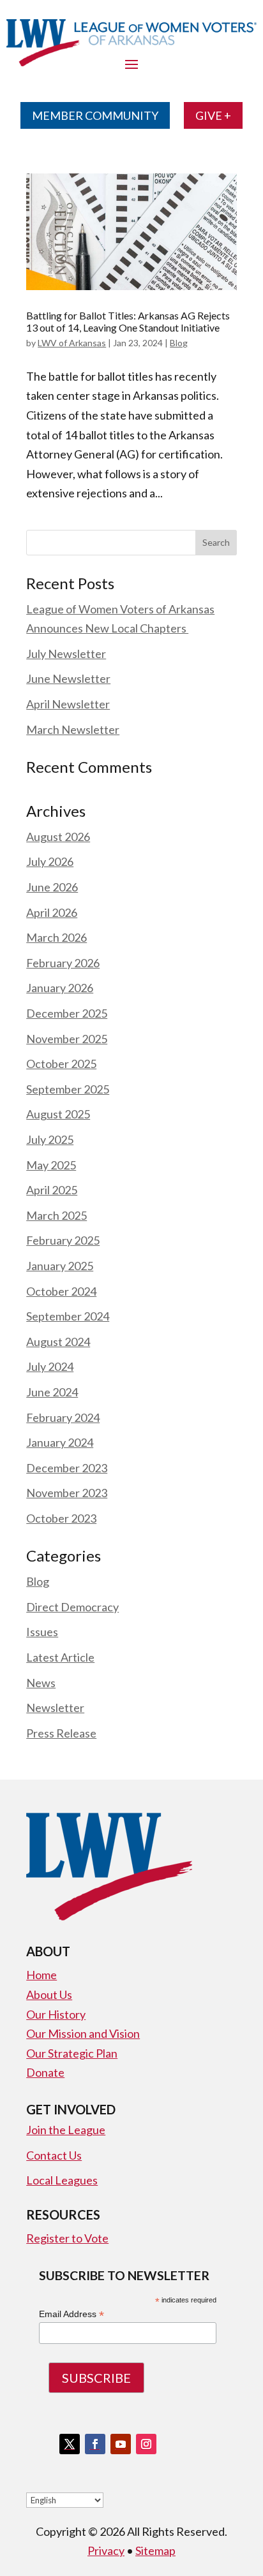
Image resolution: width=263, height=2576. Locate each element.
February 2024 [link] (63, 1417)
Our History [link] (56, 2014)
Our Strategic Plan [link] (72, 2053)
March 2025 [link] (56, 1215)
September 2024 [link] (68, 1316)
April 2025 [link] (52, 1190)
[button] (216, 543)
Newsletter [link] (55, 1708)
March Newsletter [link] (73, 729)
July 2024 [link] (50, 1366)
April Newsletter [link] (68, 704)
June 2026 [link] (52, 887)
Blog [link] (179, 343)
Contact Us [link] (54, 2155)
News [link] (41, 1683)
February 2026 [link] (63, 963)
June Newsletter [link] (68, 678)
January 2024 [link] (60, 1442)
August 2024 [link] (58, 1342)
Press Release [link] (61, 1733)
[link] (131, 232)
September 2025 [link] (68, 1089)
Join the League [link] (66, 2130)
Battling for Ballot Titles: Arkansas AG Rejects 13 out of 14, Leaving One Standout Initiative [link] (128, 321)
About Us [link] (49, 1994)
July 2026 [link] (50, 861)
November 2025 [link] (67, 1039)
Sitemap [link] (155, 2550)
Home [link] (41, 1975)
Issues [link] (42, 1632)
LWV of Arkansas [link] (72, 343)
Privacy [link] (106, 2550)
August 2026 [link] (58, 837)
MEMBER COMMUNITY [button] (95, 115)
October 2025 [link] (61, 1064)
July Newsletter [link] (66, 654)
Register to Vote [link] (67, 2238)
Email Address (71, 2314)
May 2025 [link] (51, 1165)
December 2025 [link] (67, 1013)
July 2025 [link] (50, 1139)
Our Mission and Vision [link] (83, 2033)
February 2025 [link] (63, 1240)
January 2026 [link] (60, 988)
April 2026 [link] (52, 912)
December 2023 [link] (67, 1468)
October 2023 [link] (61, 1518)
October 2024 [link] (61, 1291)
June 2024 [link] (52, 1392)
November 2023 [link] (67, 1493)
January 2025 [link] (60, 1266)
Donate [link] (45, 2072)
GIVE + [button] (213, 115)
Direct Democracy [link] (72, 1607)
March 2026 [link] (56, 937)
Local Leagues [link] (62, 2180)
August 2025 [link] (58, 1114)
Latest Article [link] (60, 1657)
